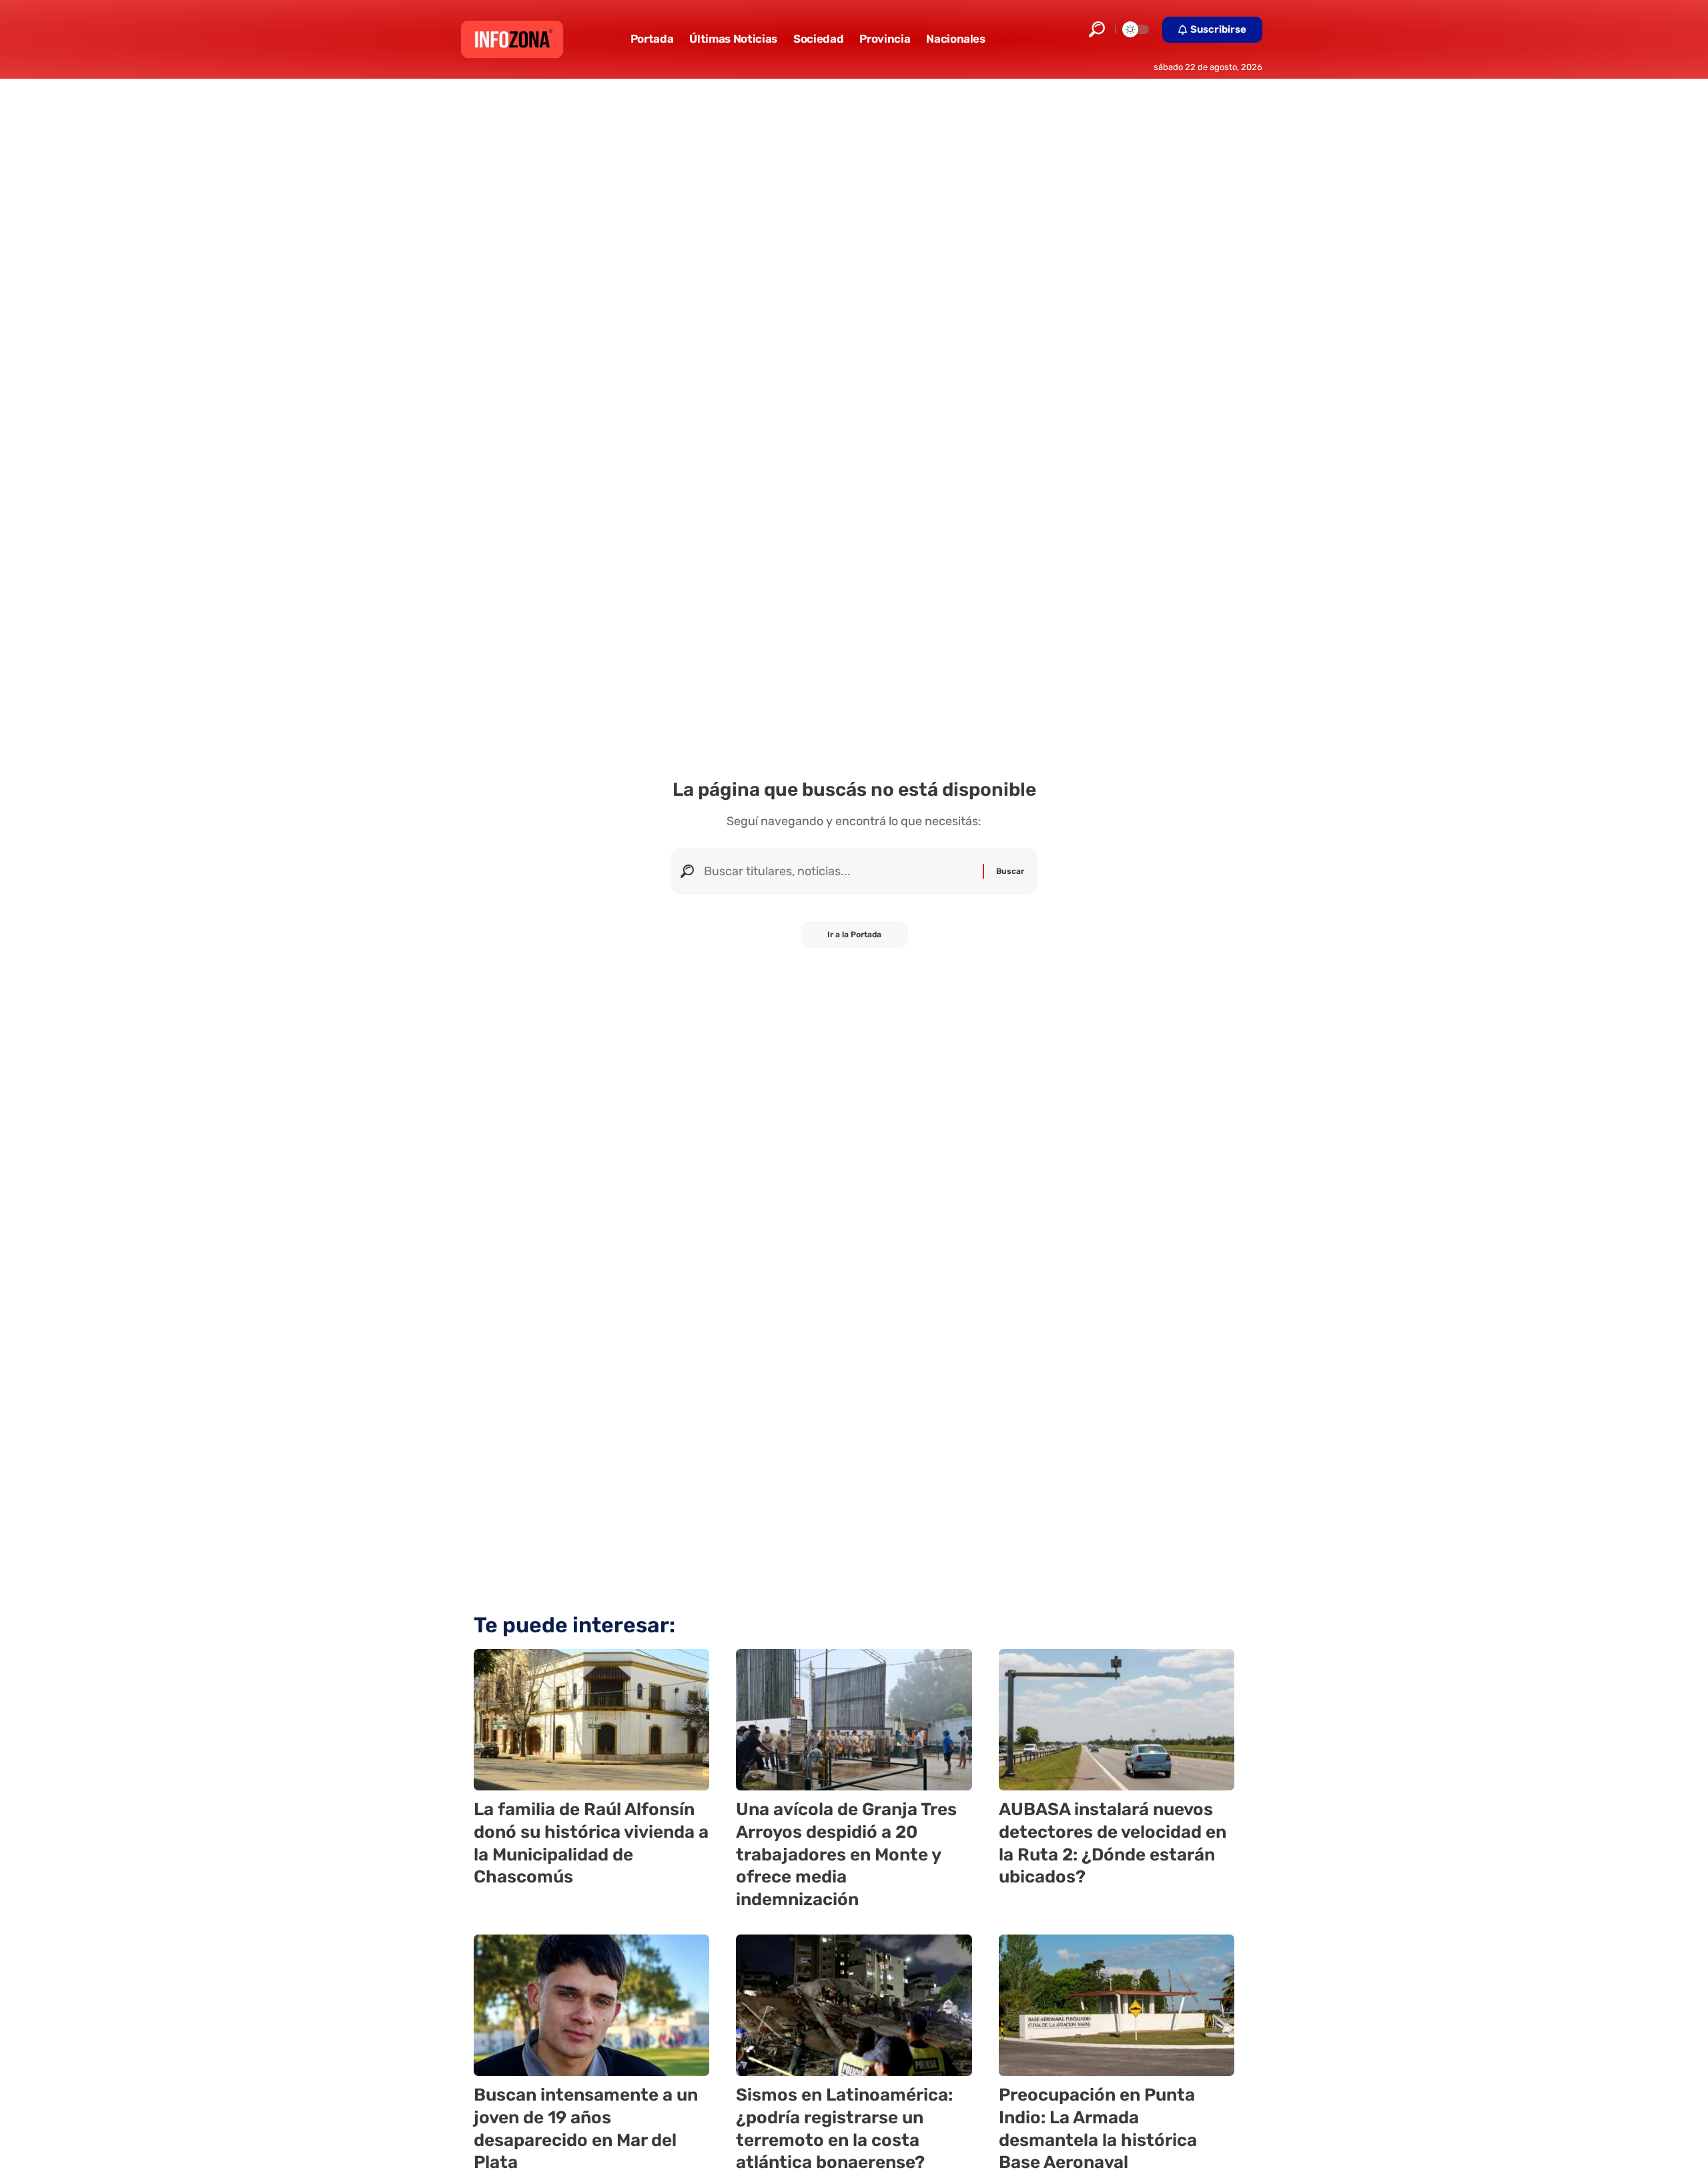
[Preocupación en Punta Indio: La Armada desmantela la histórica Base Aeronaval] (1117, 2005)
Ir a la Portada (854, 935)
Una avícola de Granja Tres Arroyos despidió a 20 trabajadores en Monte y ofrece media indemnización (846, 1854)
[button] (1097, 29)
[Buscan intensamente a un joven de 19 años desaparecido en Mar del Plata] (591, 2005)
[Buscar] (838, 871)
